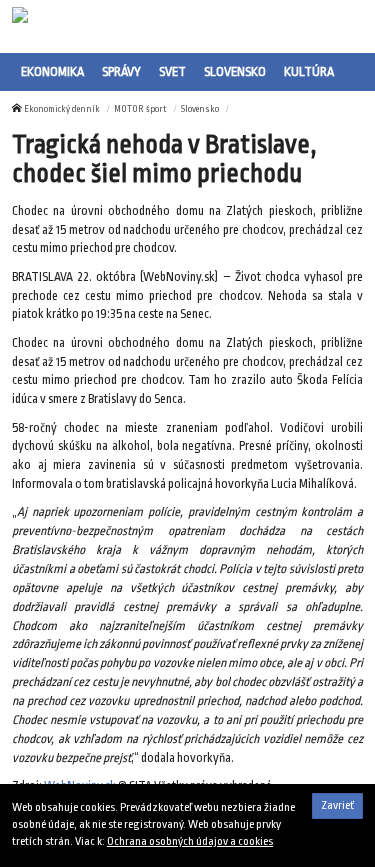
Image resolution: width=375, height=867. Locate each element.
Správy (121, 71)
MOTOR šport (140, 109)
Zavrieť (337, 805)
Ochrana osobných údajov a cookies (190, 841)
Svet (172, 71)
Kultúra (309, 71)
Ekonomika (52, 71)
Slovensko (235, 71)
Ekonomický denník (62, 109)
